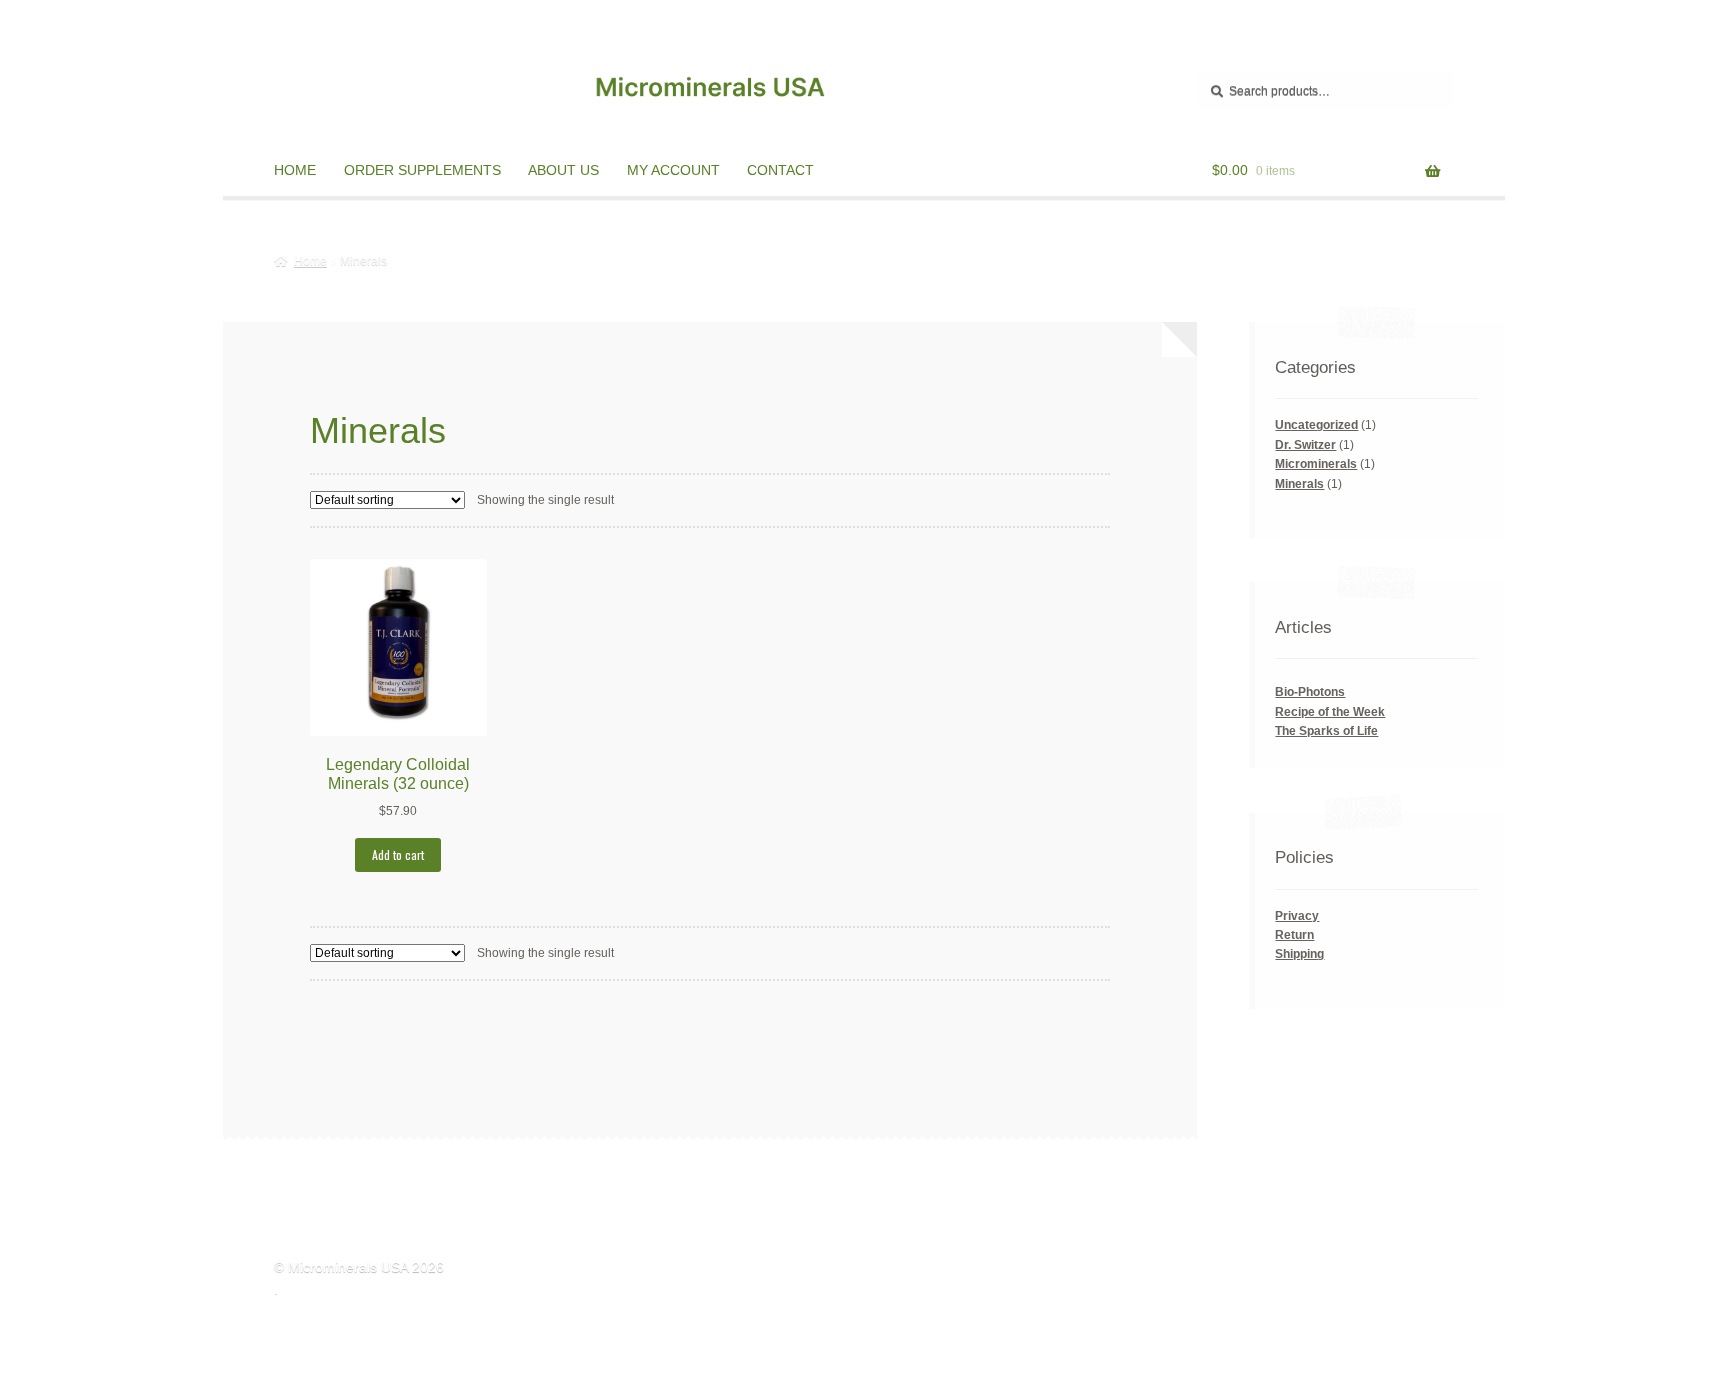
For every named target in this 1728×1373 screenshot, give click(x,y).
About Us (563, 170)
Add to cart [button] (398, 854)
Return (1294, 935)
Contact (780, 170)
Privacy (1297, 916)
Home (295, 170)
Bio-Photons (1310, 692)
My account (673, 170)
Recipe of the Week (1330, 712)
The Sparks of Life (1326, 731)
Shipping (1299, 954)
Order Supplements (422, 170)
